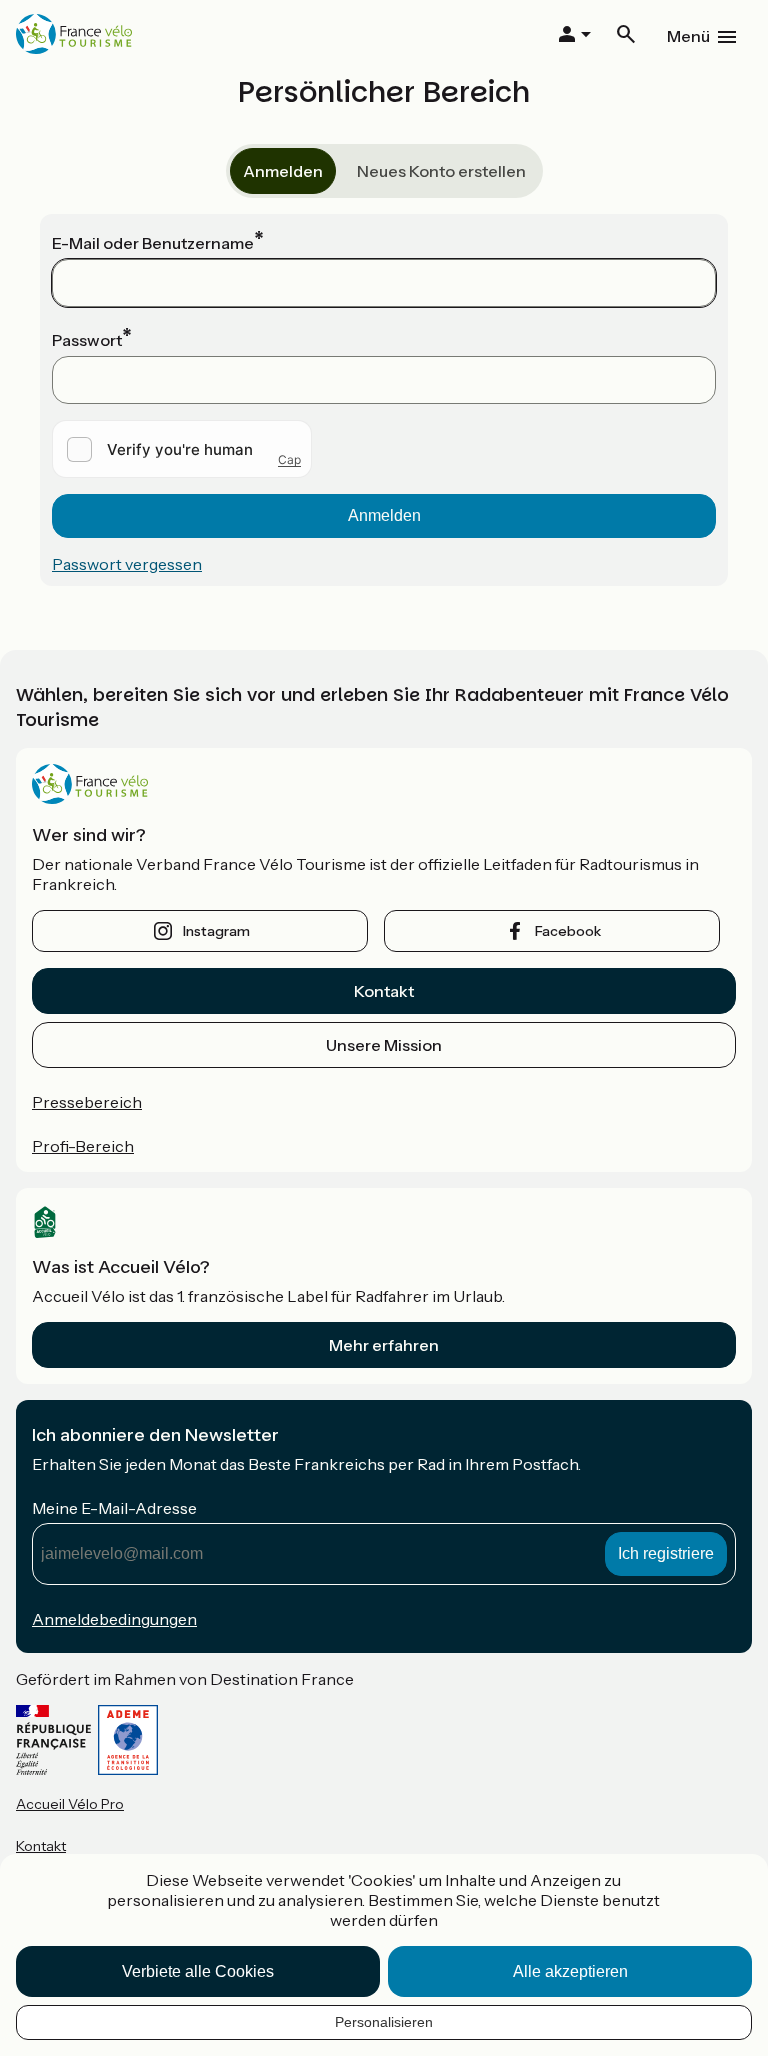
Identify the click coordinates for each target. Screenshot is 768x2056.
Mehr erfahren (384, 1345)
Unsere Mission (384, 1045)
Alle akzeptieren (570, 1971)
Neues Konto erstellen (441, 171)
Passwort (87, 340)
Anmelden (283, 171)
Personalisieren (384, 2022)
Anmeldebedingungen (114, 1619)
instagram (216, 931)
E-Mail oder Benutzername (153, 243)
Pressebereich (87, 1102)
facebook (568, 931)
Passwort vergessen (127, 564)
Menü (688, 36)
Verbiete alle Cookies (198, 1971)
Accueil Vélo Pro (70, 1804)
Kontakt (384, 991)
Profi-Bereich (83, 1146)
